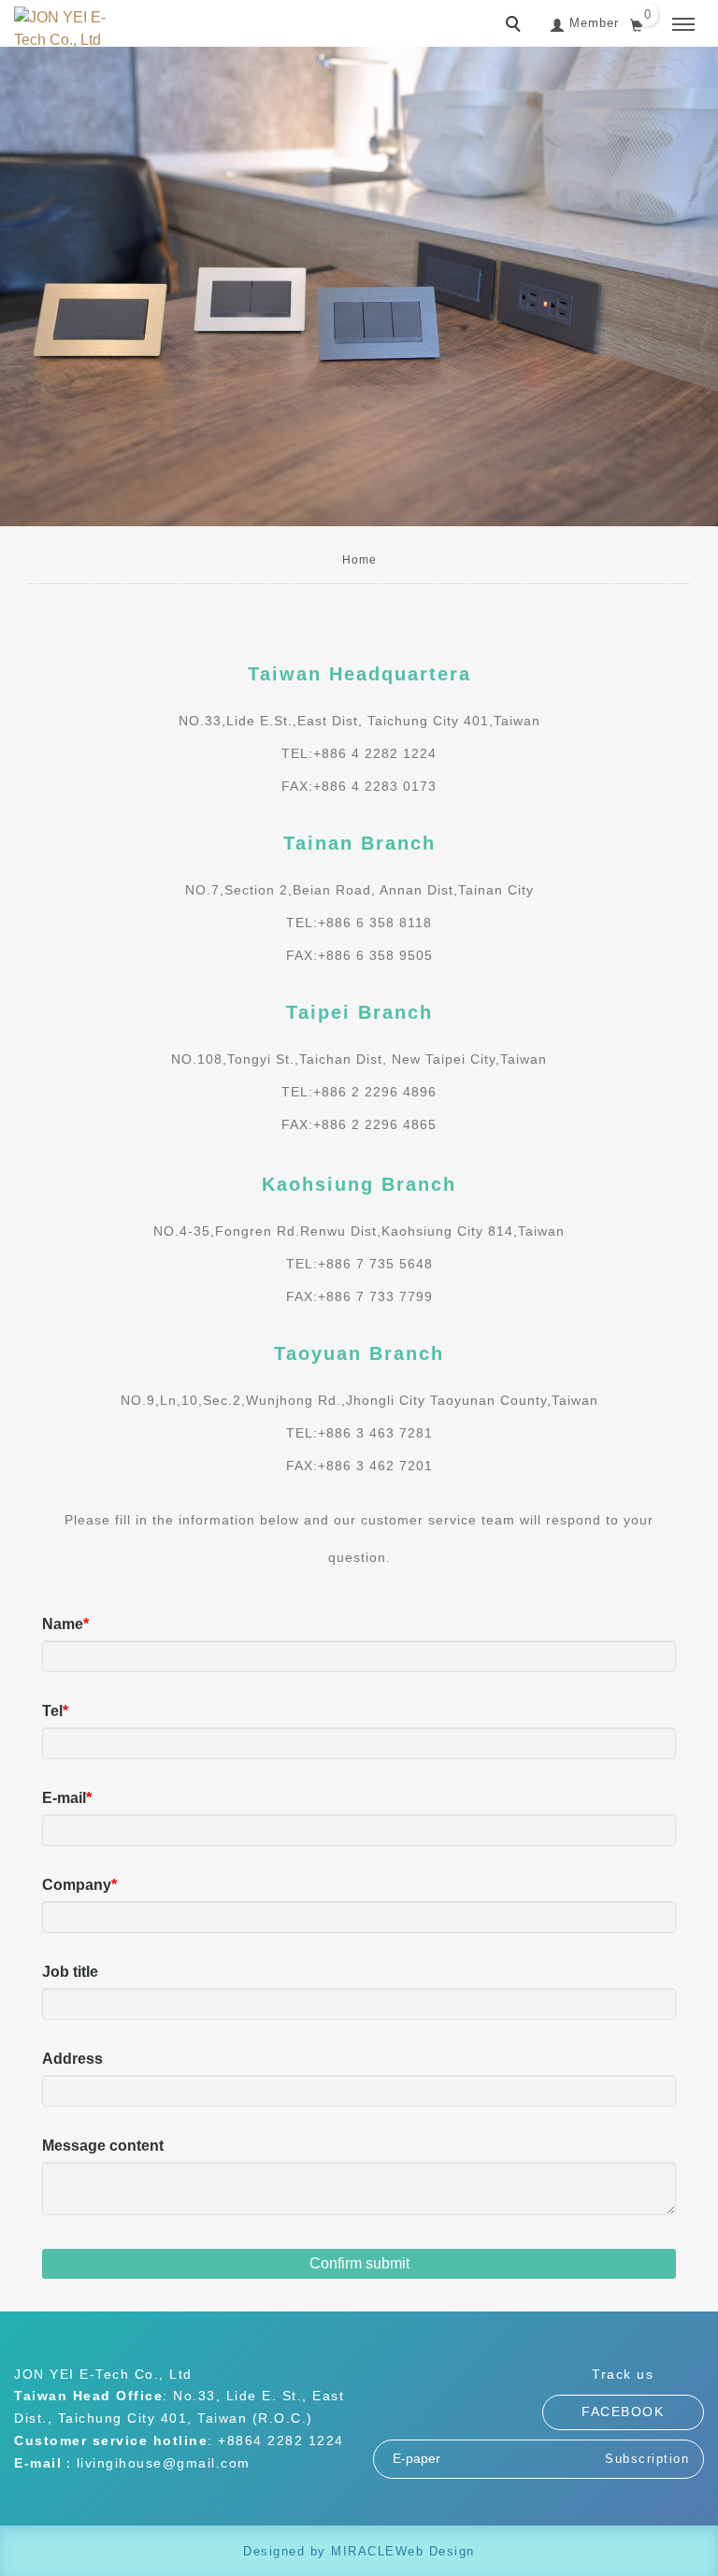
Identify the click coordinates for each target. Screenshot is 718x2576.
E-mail (64, 1798)
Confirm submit (359, 2263)
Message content (103, 2146)
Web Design (435, 2551)
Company (77, 1885)
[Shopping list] (637, 23)
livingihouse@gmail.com (164, 2463)
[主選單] (683, 25)
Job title (70, 1972)
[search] (516, 26)
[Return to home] (61, 29)
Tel (52, 1711)
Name (63, 1624)
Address (72, 2059)
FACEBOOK (623, 2411)
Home (359, 560)
